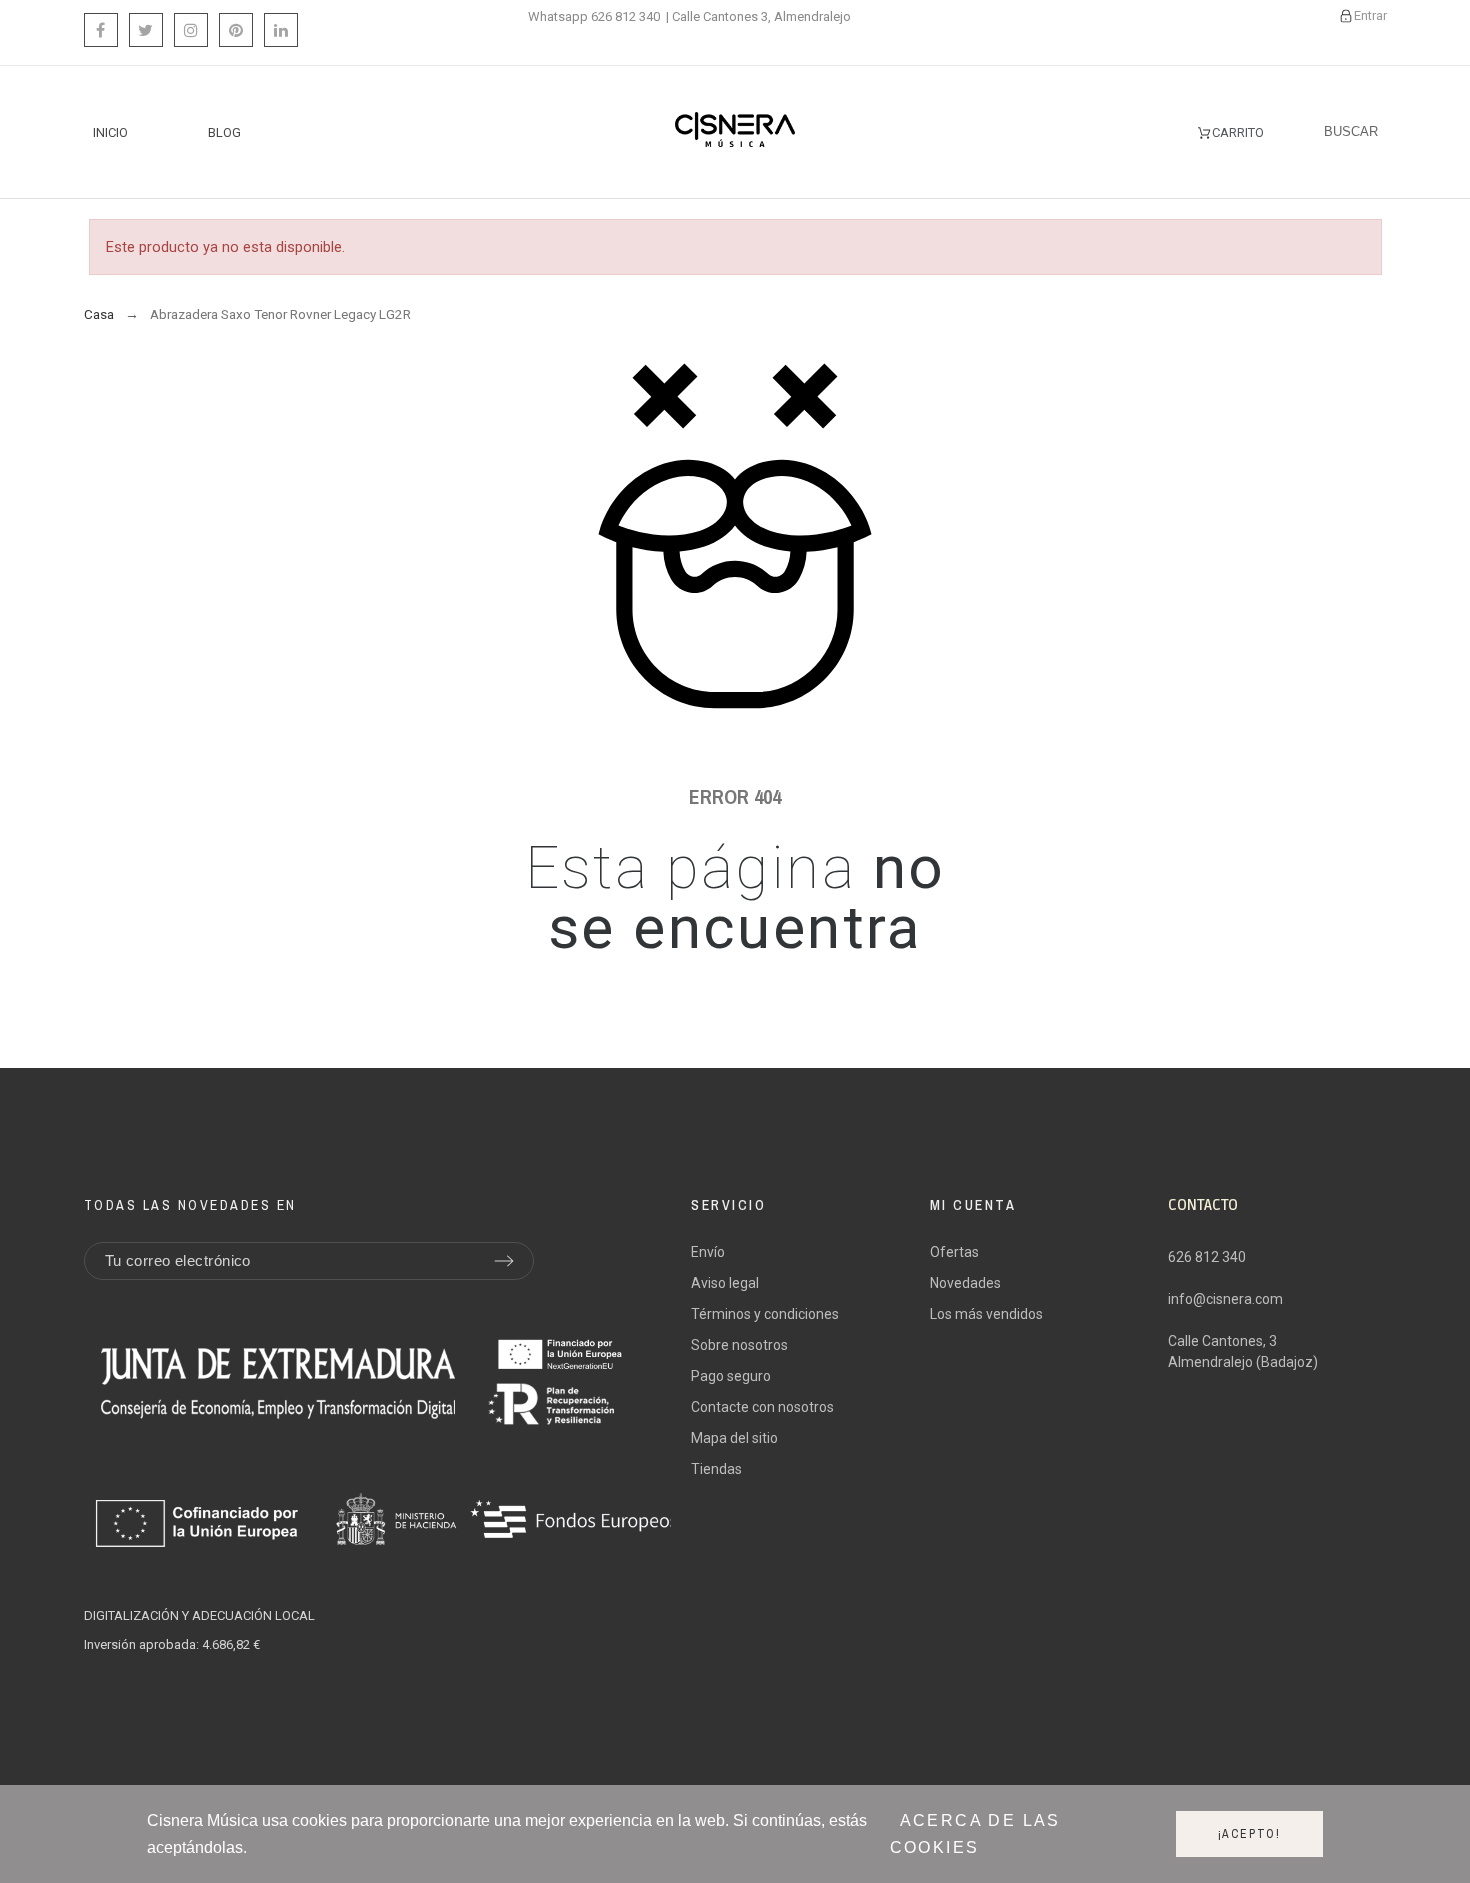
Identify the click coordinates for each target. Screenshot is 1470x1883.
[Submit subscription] (504, 1261)
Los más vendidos (986, 1314)
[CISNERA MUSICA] (735, 133)
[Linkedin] (281, 30)
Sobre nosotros (739, 1345)
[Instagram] (191, 30)
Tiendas (716, 1469)
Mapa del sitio (734, 1438)
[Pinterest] (236, 30)
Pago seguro (731, 1376)
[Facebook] (101, 30)
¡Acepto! (1249, 1834)
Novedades (965, 1283)
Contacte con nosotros (762, 1407)
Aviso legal (725, 1283)
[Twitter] (146, 30)
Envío (708, 1252)
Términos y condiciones (765, 1314)
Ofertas (954, 1252)
